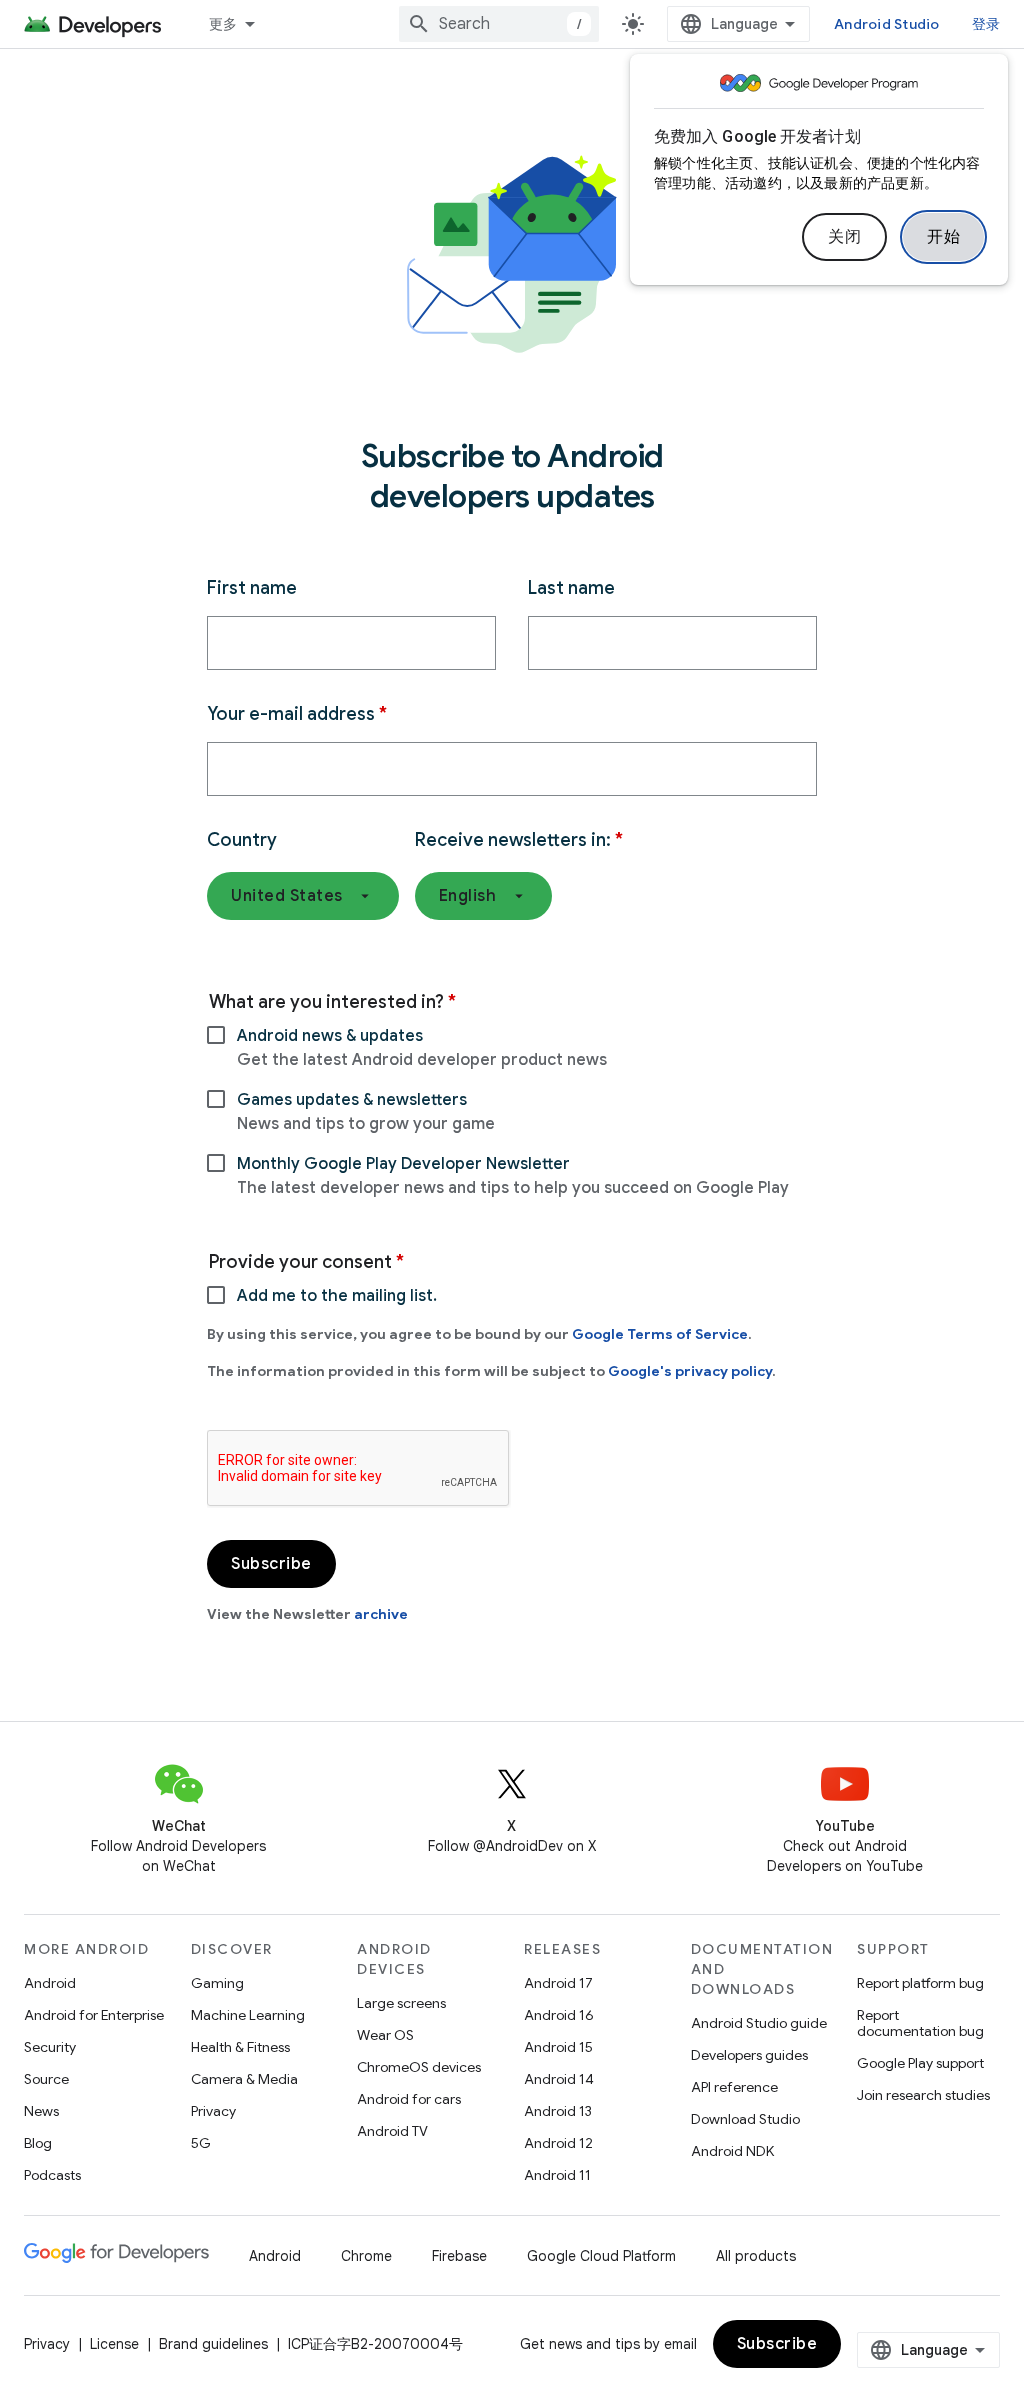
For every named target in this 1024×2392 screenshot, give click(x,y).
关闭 (844, 237)
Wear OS (385, 2035)
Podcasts (52, 2175)
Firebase (459, 2256)
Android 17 (558, 1983)
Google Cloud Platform (601, 2256)
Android (50, 1983)
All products (756, 2256)
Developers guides (749, 2055)
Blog (38, 2143)
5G (201, 2143)
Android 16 (559, 2015)
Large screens (401, 2003)
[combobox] (499, 24)
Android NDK (732, 2151)
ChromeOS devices (419, 2067)
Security (50, 2047)
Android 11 (557, 2175)
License (114, 2344)
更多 (223, 24)
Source (46, 2079)
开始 (943, 237)
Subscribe (777, 2344)
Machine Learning (248, 2015)
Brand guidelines (213, 2344)
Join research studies (923, 2095)
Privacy (213, 2111)
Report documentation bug (920, 2023)
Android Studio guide (759, 2023)
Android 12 (558, 2143)
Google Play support (920, 2063)
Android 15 (558, 2047)
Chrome (366, 2256)
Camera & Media (244, 2079)
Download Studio (745, 2119)
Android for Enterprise (94, 2015)
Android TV (392, 2131)
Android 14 (559, 2079)
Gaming (217, 1983)
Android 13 (558, 2111)
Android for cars (409, 2099)
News (41, 2111)
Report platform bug (920, 1983)
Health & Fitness (240, 2047)
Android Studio (887, 24)
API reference (734, 2087)
